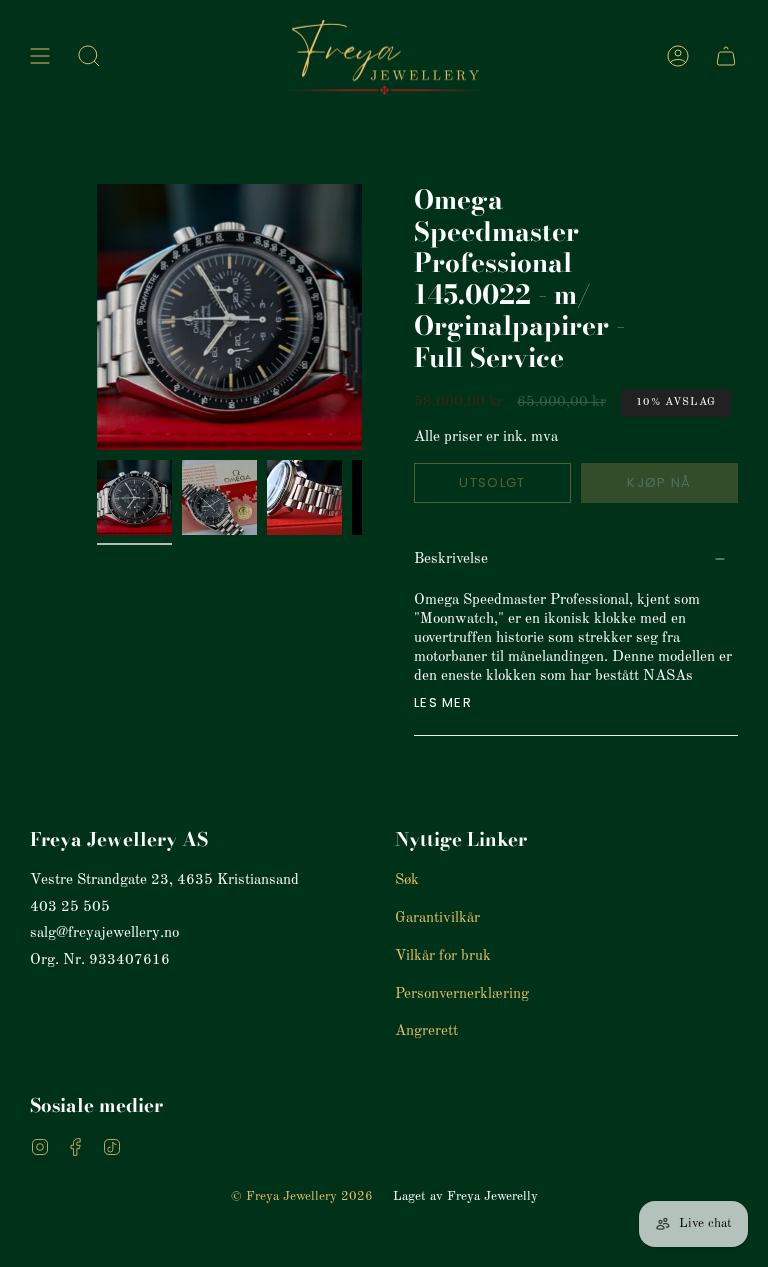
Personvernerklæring (462, 994)
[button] (89, 56)
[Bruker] (678, 56)
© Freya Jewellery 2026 (302, 1196)
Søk (407, 880)
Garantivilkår (437, 918)
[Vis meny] (40, 56)
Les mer (443, 702)
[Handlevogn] (726, 56)
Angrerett (426, 1031)
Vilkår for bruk (443, 956)
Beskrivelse (451, 559)
